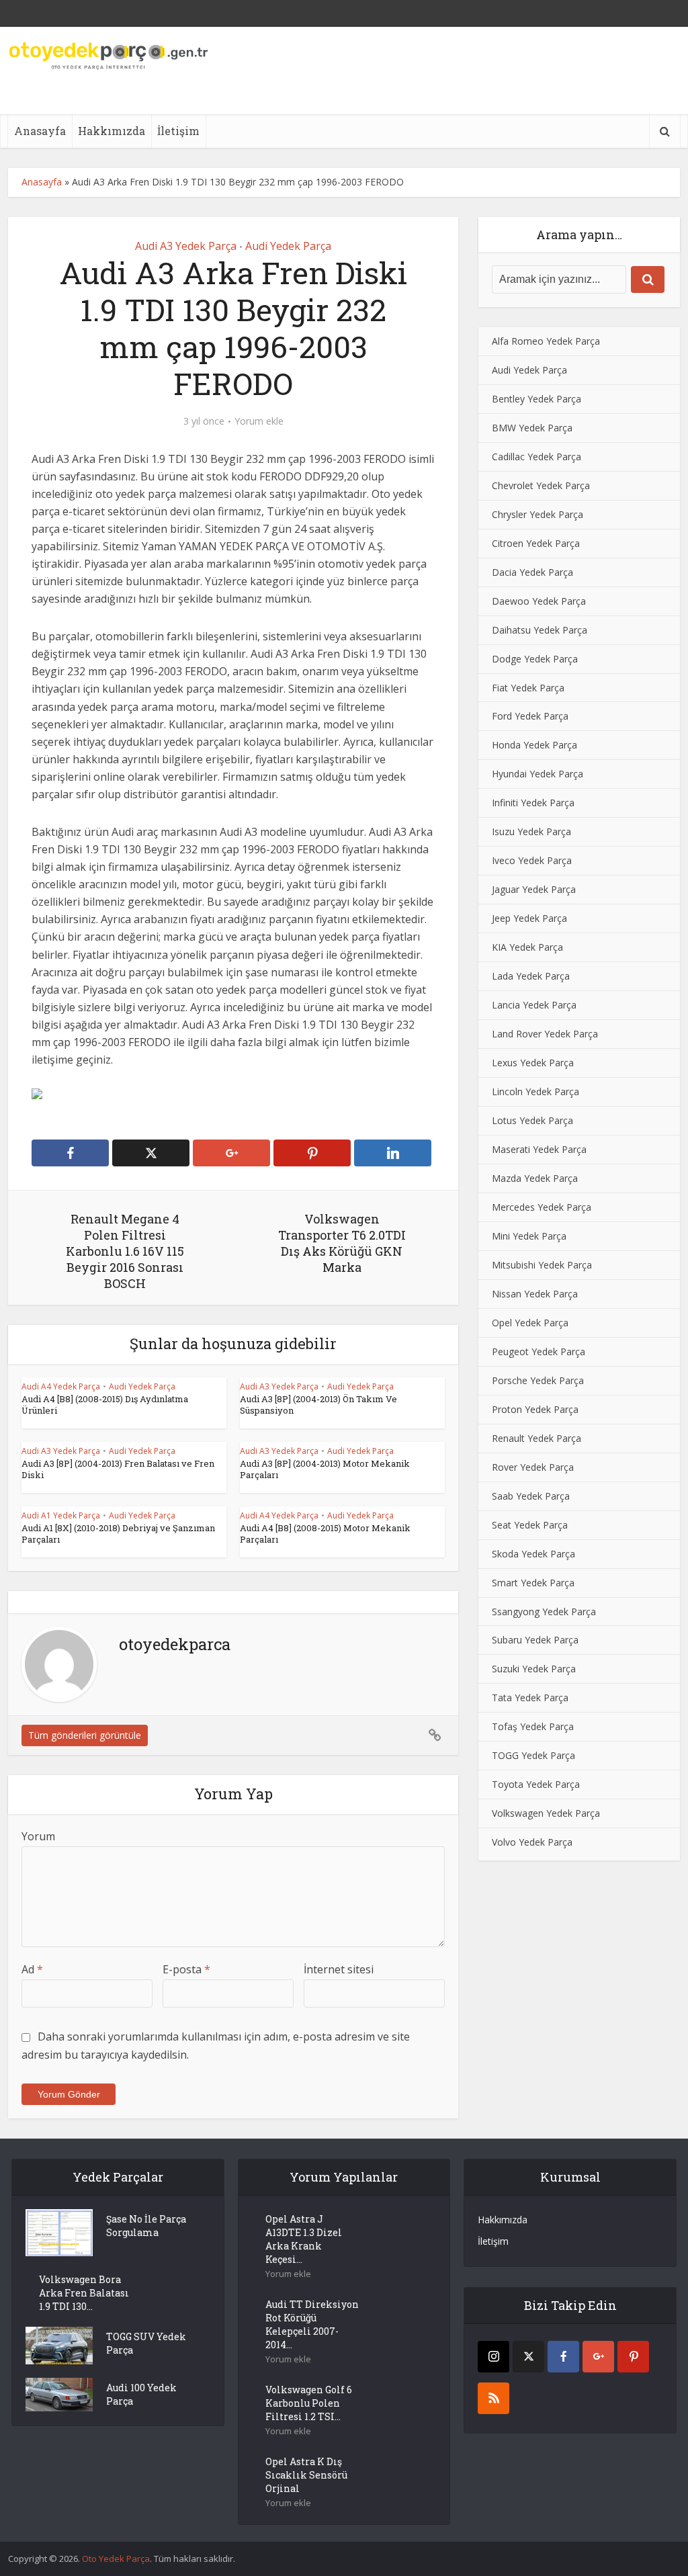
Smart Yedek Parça (533, 1583)
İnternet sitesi (339, 1969)
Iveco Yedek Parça (532, 860)
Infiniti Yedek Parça (533, 803)
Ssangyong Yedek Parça (544, 1612)
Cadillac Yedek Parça (536, 457)
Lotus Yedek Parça (532, 1120)
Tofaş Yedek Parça (533, 1726)
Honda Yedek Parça (534, 745)
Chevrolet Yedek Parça (541, 485)
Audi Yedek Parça (288, 246)
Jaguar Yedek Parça (534, 889)
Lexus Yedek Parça (533, 1063)
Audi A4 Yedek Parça (61, 1386)
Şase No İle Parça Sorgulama (146, 2226)
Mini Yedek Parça (529, 1236)
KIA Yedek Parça (527, 947)
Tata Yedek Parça (530, 1698)
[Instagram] (493, 2357)
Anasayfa (40, 131)
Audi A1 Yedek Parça (61, 1515)
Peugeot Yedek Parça (539, 1351)
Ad (32, 1969)
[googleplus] (598, 2357)
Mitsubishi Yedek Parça (542, 1265)
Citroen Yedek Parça (536, 543)
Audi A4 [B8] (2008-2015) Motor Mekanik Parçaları (325, 1534)
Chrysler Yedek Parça (537, 514)
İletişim (178, 131)
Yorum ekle (259, 421)
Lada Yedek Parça (531, 976)
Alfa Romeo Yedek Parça (546, 341)
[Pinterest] (633, 2357)
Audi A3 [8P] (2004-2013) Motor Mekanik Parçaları (325, 1469)
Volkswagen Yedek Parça (546, 1813)
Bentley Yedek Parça (536, 399)
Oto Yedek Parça (116, 2559)
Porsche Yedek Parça (538, 1380)
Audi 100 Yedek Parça (141, 2394)
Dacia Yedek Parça (532, 572)
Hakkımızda (112, 131)
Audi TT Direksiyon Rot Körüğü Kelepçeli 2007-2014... (312, 2324)
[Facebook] (563, 2357)
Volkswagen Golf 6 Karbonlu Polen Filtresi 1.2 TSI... (309, 2403)
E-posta (186, 1969)
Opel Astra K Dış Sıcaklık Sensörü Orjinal (306, 2475)
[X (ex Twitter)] (528, 2357)
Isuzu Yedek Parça (531, 831)
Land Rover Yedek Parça (545, 1034)
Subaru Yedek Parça (535, 1640)
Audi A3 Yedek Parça (186, 246)
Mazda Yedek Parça (535, 1178)
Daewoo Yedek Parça (539, 601)
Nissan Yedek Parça (535, 1294)
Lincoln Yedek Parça (535, 1091)
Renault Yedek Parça (536, 1438)
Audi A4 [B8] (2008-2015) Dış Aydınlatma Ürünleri (105, 1405)
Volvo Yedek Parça (532, 1842)
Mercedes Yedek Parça (542, 1207)
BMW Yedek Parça (532, 428)
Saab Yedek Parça (531, 1496)
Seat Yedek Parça (530, 1525)
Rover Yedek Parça (533, 1467)
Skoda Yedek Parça (533, 1554)
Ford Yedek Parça (530, 716)
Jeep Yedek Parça (529, 918)
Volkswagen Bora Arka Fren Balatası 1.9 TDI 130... (84, 2293)
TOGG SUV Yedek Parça (146, 2343)
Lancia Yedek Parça (534, 1005)
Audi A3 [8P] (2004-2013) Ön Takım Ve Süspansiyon (318, 1405)
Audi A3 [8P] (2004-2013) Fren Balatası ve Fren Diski (118, 1469)
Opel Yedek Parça (530, 1323)
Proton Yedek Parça (535, 1409)
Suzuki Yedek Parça (534, 1669)
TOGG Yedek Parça (533, 1755)
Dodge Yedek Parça (535, 659)
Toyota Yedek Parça (536, 1784)
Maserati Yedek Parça (539, 1149)
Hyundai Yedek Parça (537, 774)
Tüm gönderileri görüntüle (85, 1735)
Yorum (38, 1836)
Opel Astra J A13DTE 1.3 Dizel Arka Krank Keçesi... (304, 2239)
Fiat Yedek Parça (528, 688)
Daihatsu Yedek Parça (540, 630)
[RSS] (493, 2398)
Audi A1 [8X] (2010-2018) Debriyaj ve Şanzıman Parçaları (118, 1534)
